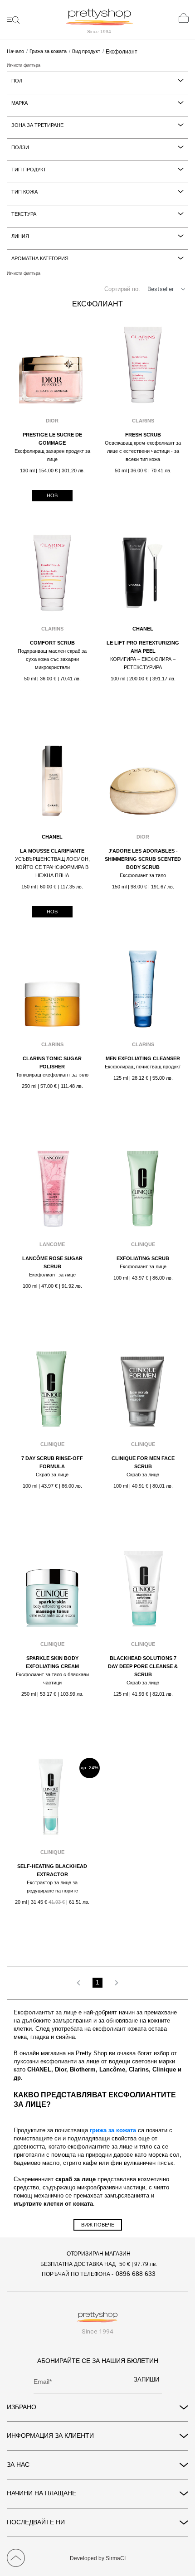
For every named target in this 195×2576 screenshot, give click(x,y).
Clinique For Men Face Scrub (143, 1462)
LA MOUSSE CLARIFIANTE (52, 851)
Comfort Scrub (52, 643)
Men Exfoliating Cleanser (143, 1058)
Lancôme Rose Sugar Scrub (52, 1262)
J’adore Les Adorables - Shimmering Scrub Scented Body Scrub (143, 859)
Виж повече (98, 2225)
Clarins (143, 421)
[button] (183, 289)
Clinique (143, 1244)
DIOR (52, 421)
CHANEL (143, 629)
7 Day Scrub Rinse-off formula (52, 1462)
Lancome (52, 1244)
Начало (15, 51)
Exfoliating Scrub (143, 1258)
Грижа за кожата (48, 51)
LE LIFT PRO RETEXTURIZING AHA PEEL (143, 647)
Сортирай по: (122, 289)
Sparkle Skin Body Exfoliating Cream (52, 1662)
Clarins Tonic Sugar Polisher (52, 1062)
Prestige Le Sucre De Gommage (52, 439)
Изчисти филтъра (24, 65)
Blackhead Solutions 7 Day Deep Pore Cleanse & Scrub (143, 1666)
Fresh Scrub (143, 435)
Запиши (146, 2380)
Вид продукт (86, 51)
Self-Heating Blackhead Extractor (52, 1870)
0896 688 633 (136, 2274)
